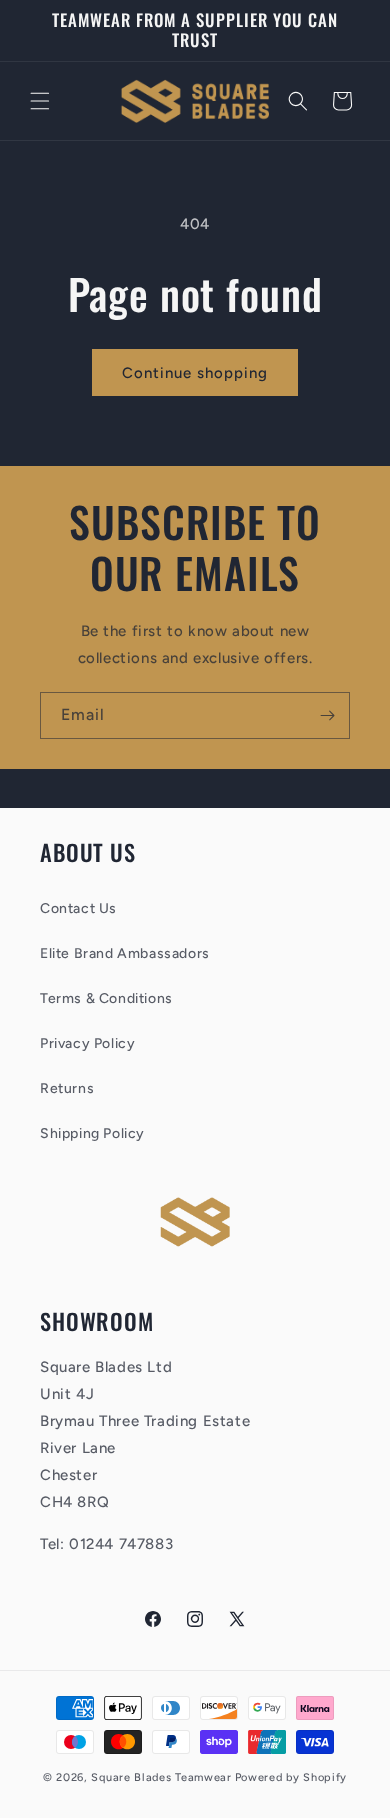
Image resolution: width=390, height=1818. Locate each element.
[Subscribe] (327, 715)
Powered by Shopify (291, 1777)
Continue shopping (195, 373)
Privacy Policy (87, 1043)
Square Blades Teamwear (161, 1777)
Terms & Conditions (106, 998)
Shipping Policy (92, 1133)
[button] (40, 101)
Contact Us (78, 908)
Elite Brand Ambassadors (125, 953)
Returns (67, 1088)
